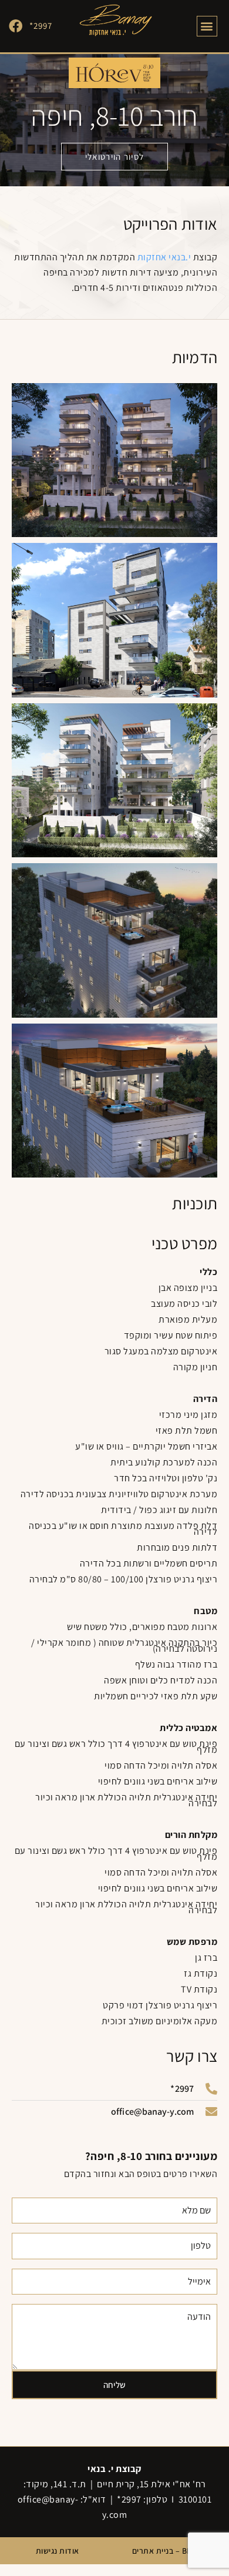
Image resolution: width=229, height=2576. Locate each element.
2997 (132, 2499)
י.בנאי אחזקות (164, 257)
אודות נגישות (58, 2551)
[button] (207, 26)
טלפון (207, 2228)
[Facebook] (16, 26)
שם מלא (202, 2193)
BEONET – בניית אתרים (172, 2551)
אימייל (205, 2264)
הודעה (205, 2299)
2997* (41, 26)
